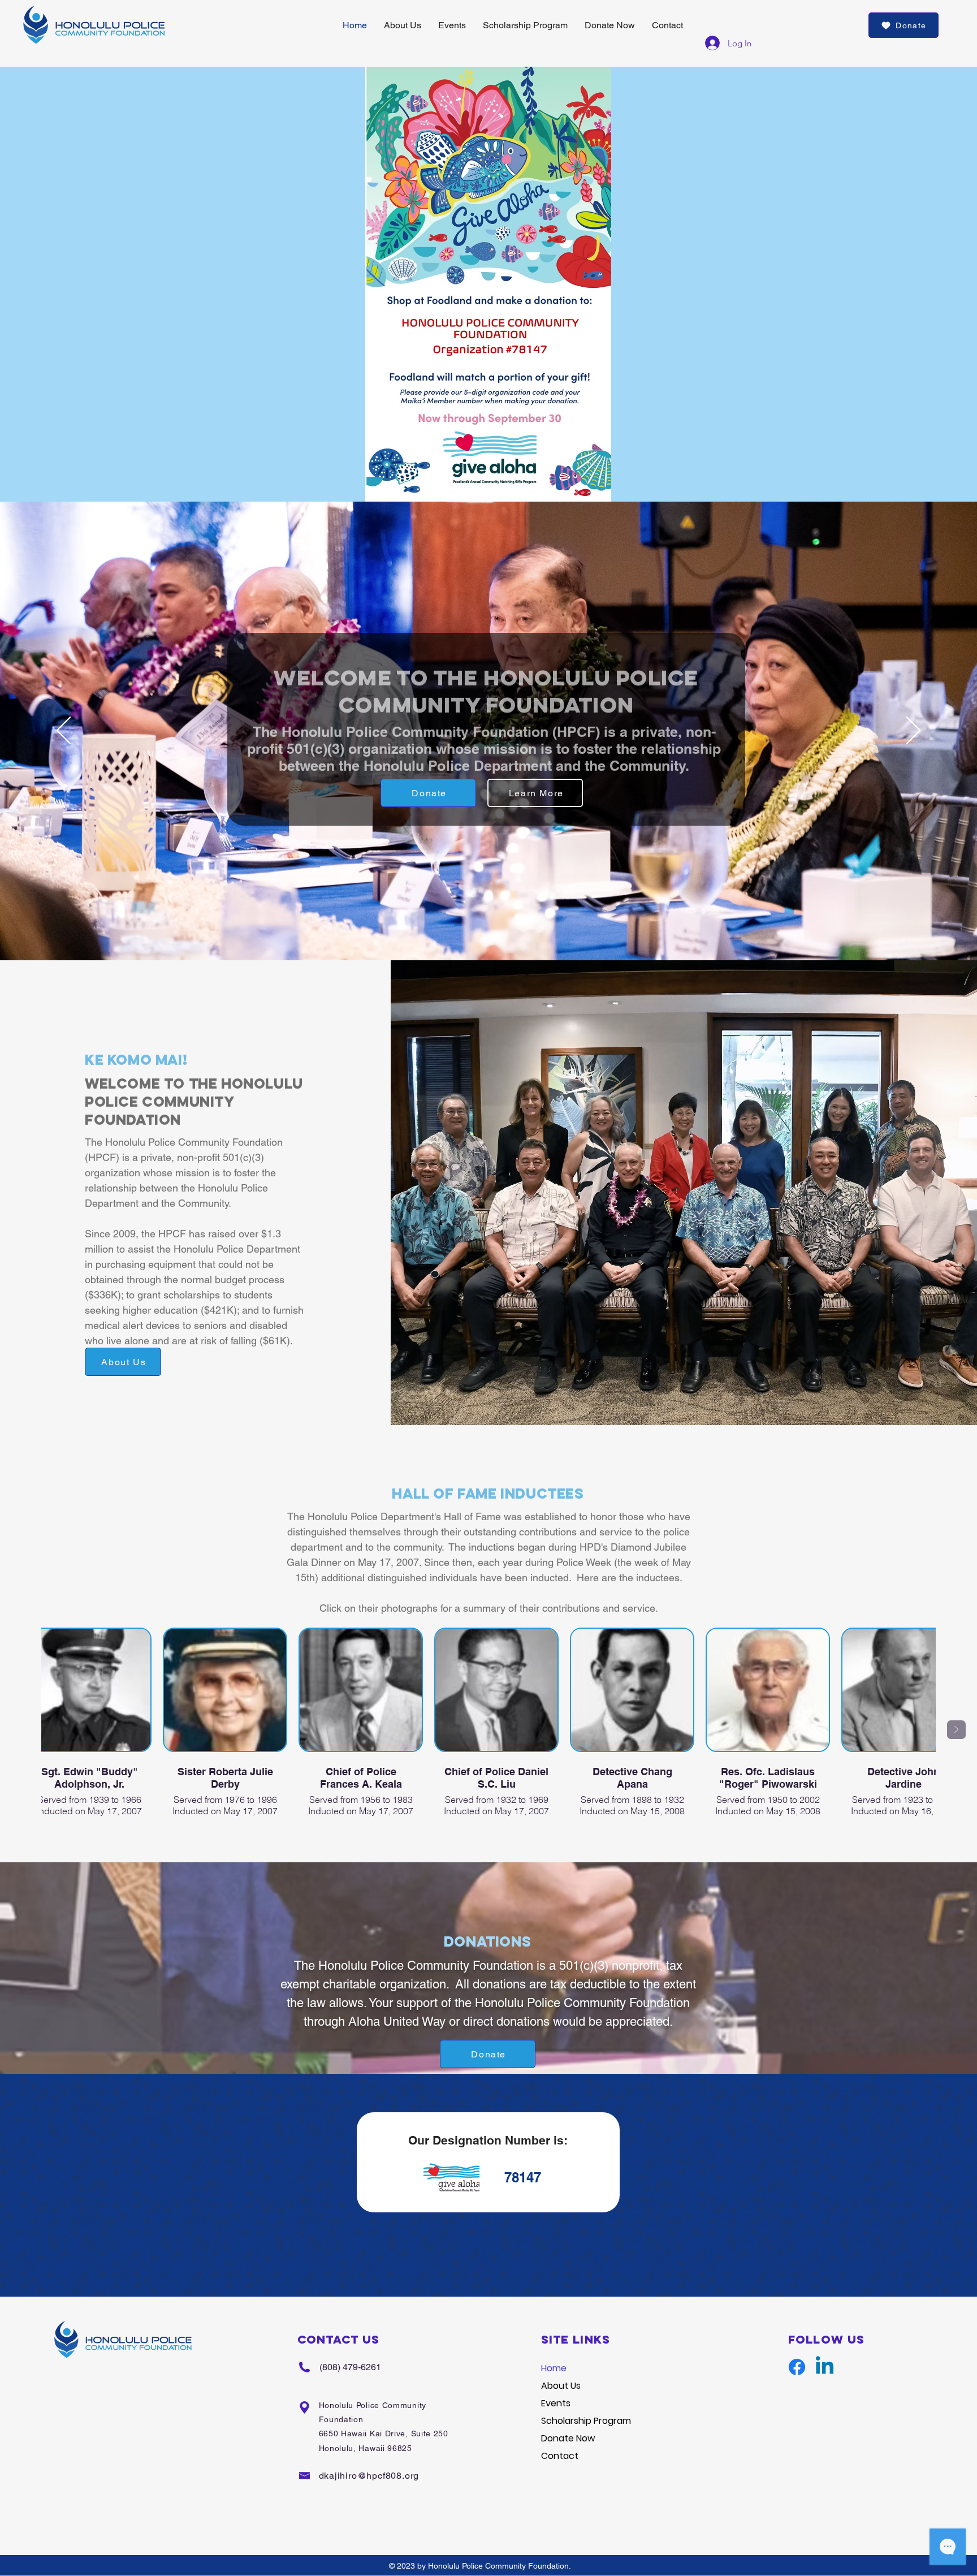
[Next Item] (956, 1730)
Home (554, 2368)
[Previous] (64, 731)
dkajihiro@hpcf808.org (369, 2476)
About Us (561, 2386)
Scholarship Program (586, 2421)
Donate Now (568, 2438)
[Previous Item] (21, 1730)
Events (556, 2403)
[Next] (913, 731)
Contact (560, 2456)
